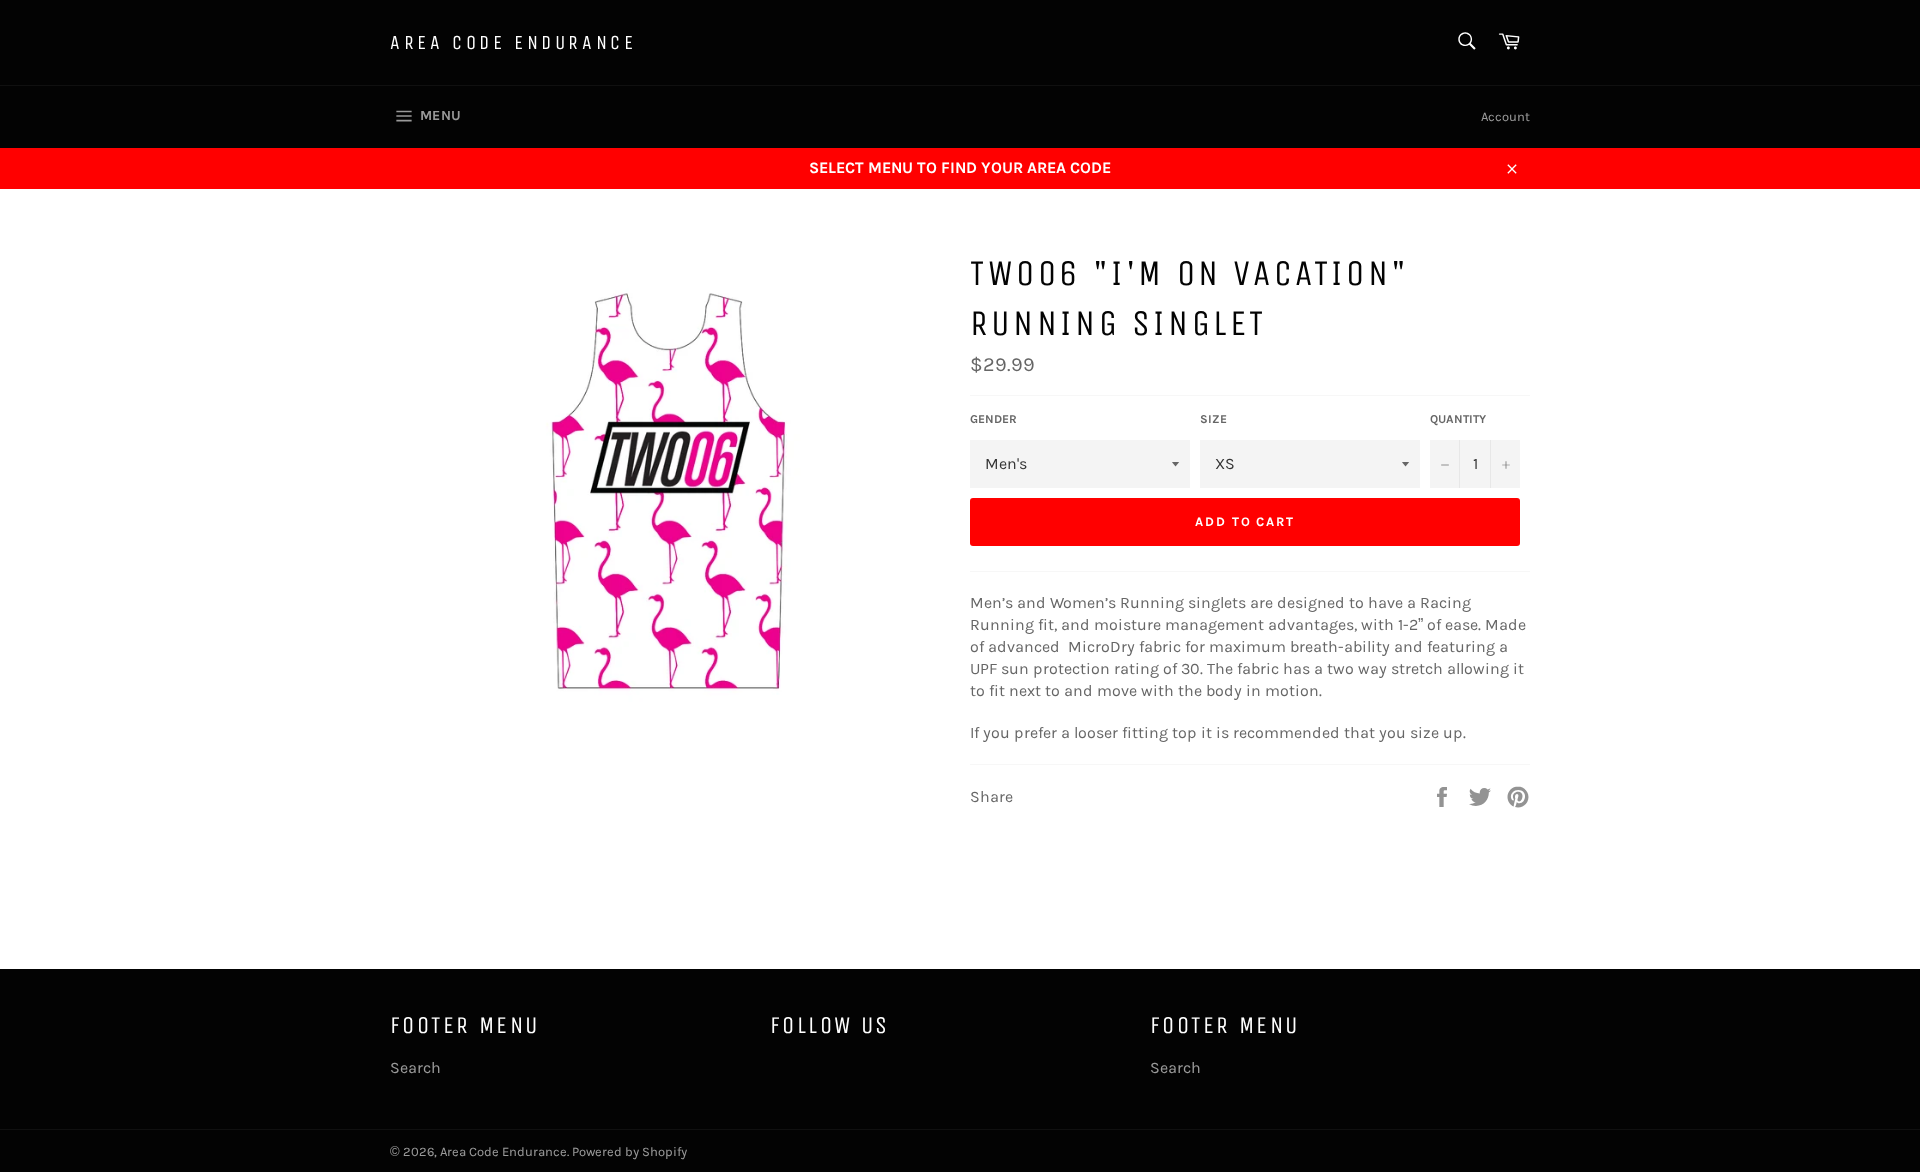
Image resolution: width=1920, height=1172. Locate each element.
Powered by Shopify (629, 1151)
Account (1505, 116)
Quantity (1458, 419)
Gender (993, 419)
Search (415, 1067)
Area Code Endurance (513, 42)
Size (1213, 419)
